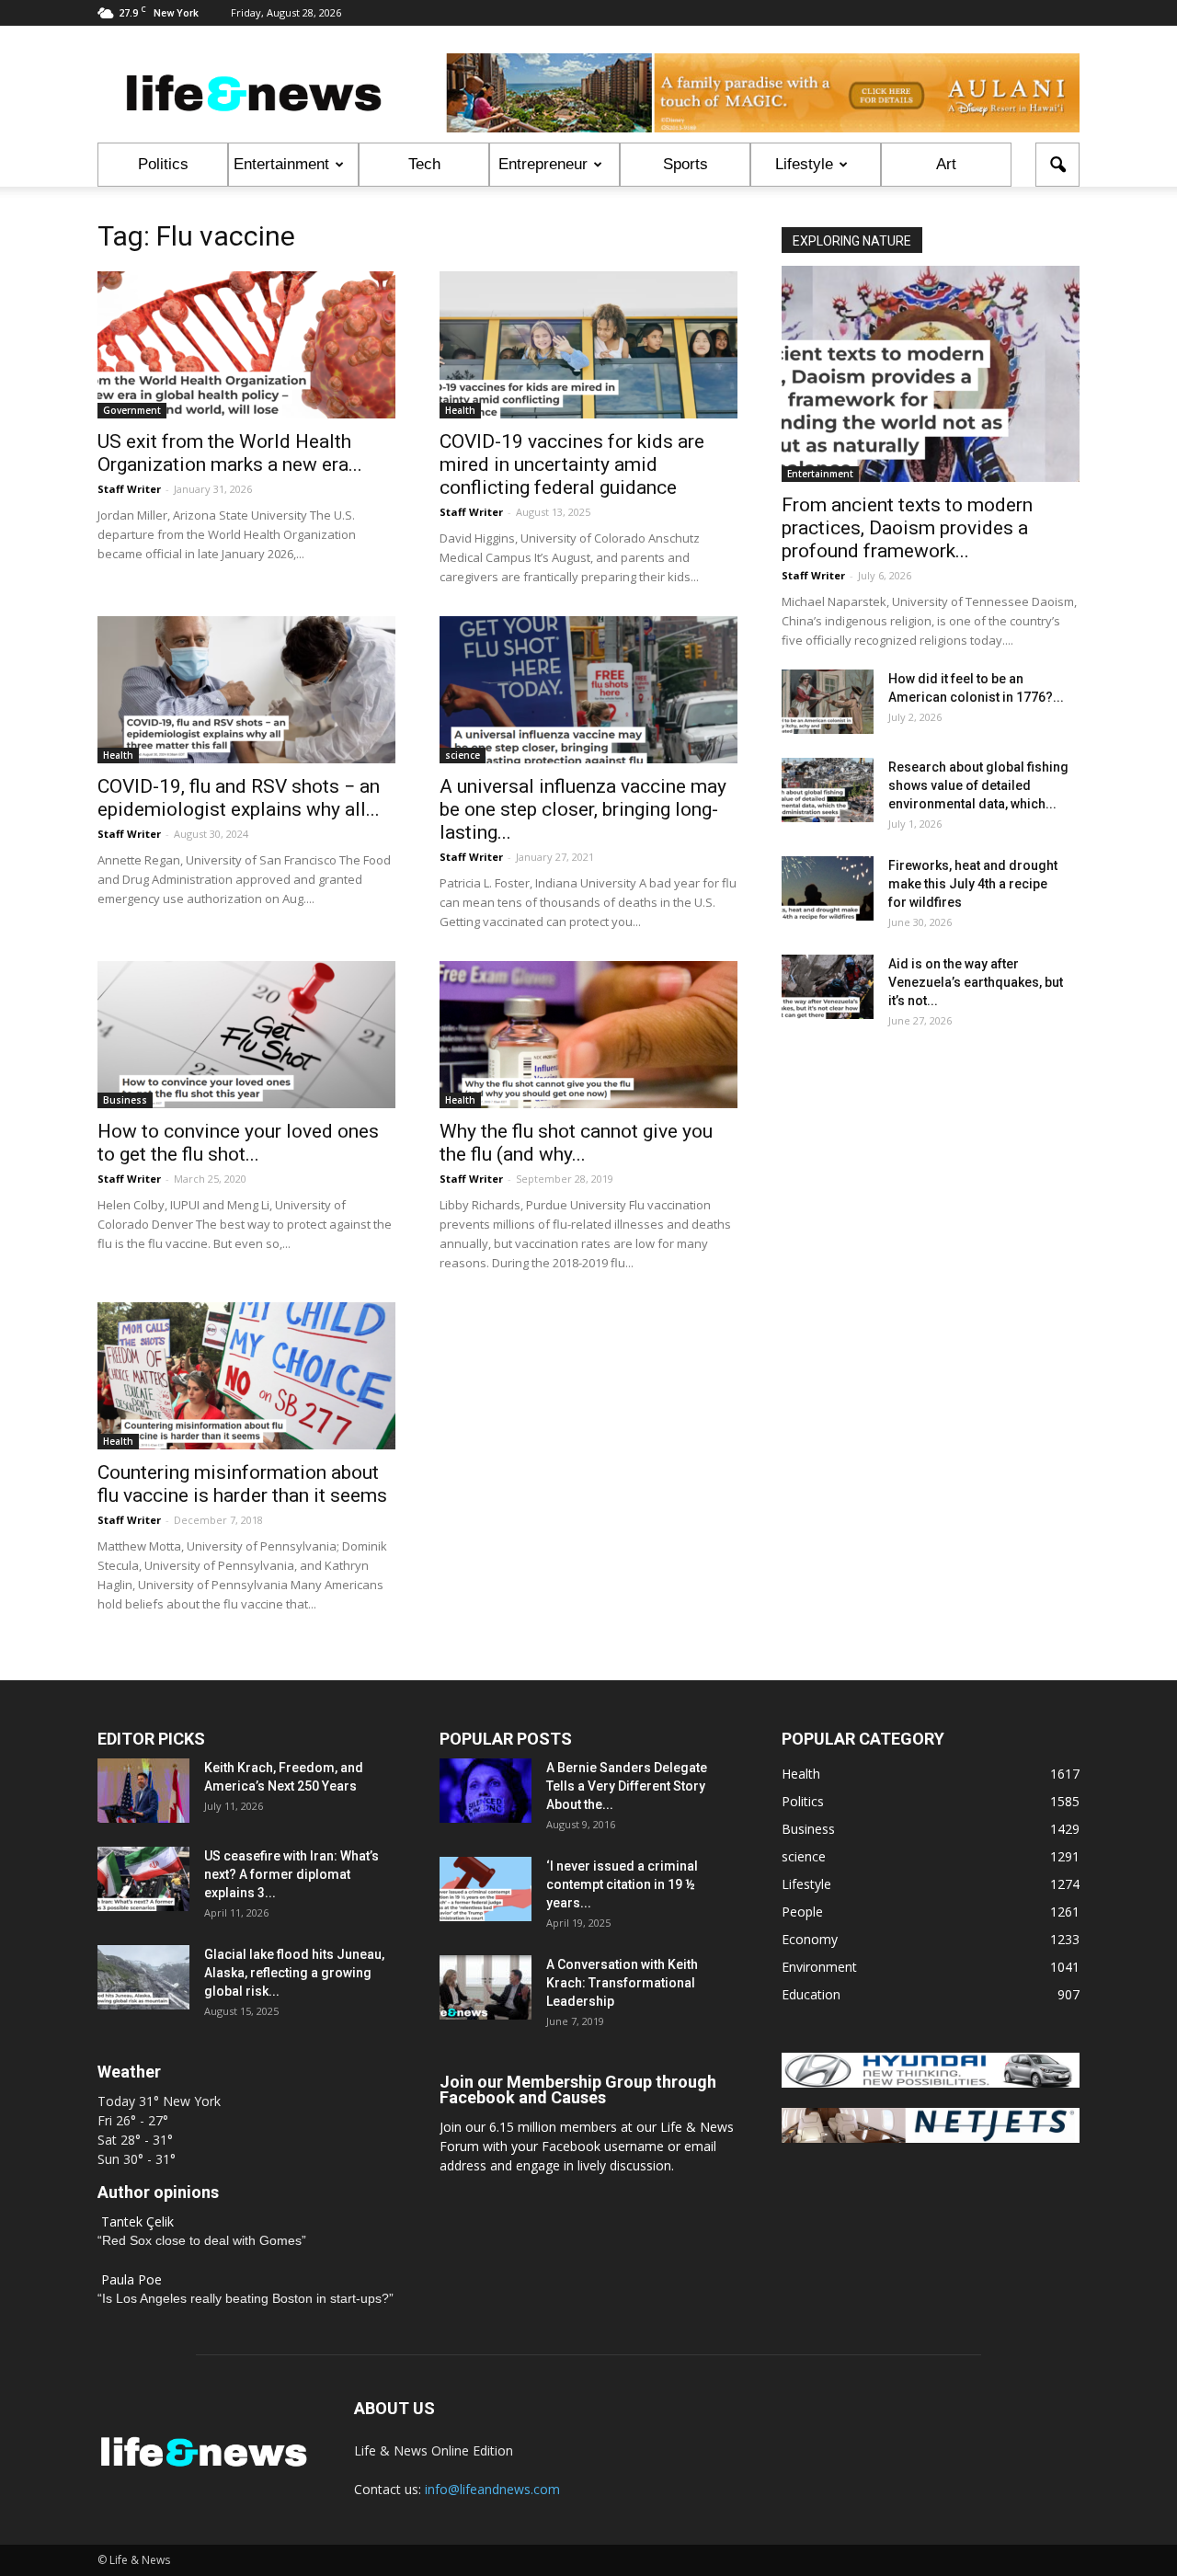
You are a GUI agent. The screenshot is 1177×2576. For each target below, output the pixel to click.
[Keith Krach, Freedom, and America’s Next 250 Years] (143, 1791)
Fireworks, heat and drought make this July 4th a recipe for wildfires (973, 884)
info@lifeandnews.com (492, 2489)
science (463, 755)
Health (460, 410)
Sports (686, 164)
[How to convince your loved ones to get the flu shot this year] (246, 1035)
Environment (819, 1967)
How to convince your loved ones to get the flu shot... (238, 1143)
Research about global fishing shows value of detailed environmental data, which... (978, 785)
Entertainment (281, 164)
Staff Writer (129, 489)
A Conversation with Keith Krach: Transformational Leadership (622, 1983)
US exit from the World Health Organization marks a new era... (230, 453)
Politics (163, 164)
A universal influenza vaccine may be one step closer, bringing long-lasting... (583, 809)
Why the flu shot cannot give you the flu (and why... (576, 1143)
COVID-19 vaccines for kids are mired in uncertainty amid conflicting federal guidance (572, 464)
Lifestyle (804, 164)
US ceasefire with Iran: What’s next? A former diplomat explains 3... (291, 1874)
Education (811, 1994)
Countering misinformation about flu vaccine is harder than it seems (242, 1484)
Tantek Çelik (137, 2221)
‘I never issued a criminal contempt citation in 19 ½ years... (622, 1884)
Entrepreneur (543, 164)
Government (132, 410)
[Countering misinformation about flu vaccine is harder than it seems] (246, 1376)
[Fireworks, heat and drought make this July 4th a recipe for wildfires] (828, 888)
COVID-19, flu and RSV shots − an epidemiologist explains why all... (239, 798)
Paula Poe (131, 2279)
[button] (1057, 165)
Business (125, 1100)
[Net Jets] (931, 2138)
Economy (810, 1939)
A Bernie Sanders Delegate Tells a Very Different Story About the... (627, 1786)
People (802, 1912)
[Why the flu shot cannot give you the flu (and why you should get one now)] (588, 1035)
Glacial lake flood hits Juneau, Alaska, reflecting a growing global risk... (294, 1973)
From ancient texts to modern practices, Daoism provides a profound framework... (907, 528)
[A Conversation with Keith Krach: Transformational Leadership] (486, 1987)
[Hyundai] (931, 2083)
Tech (424, 164)
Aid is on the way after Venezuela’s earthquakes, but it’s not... (976, 982)
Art (946, 164)
